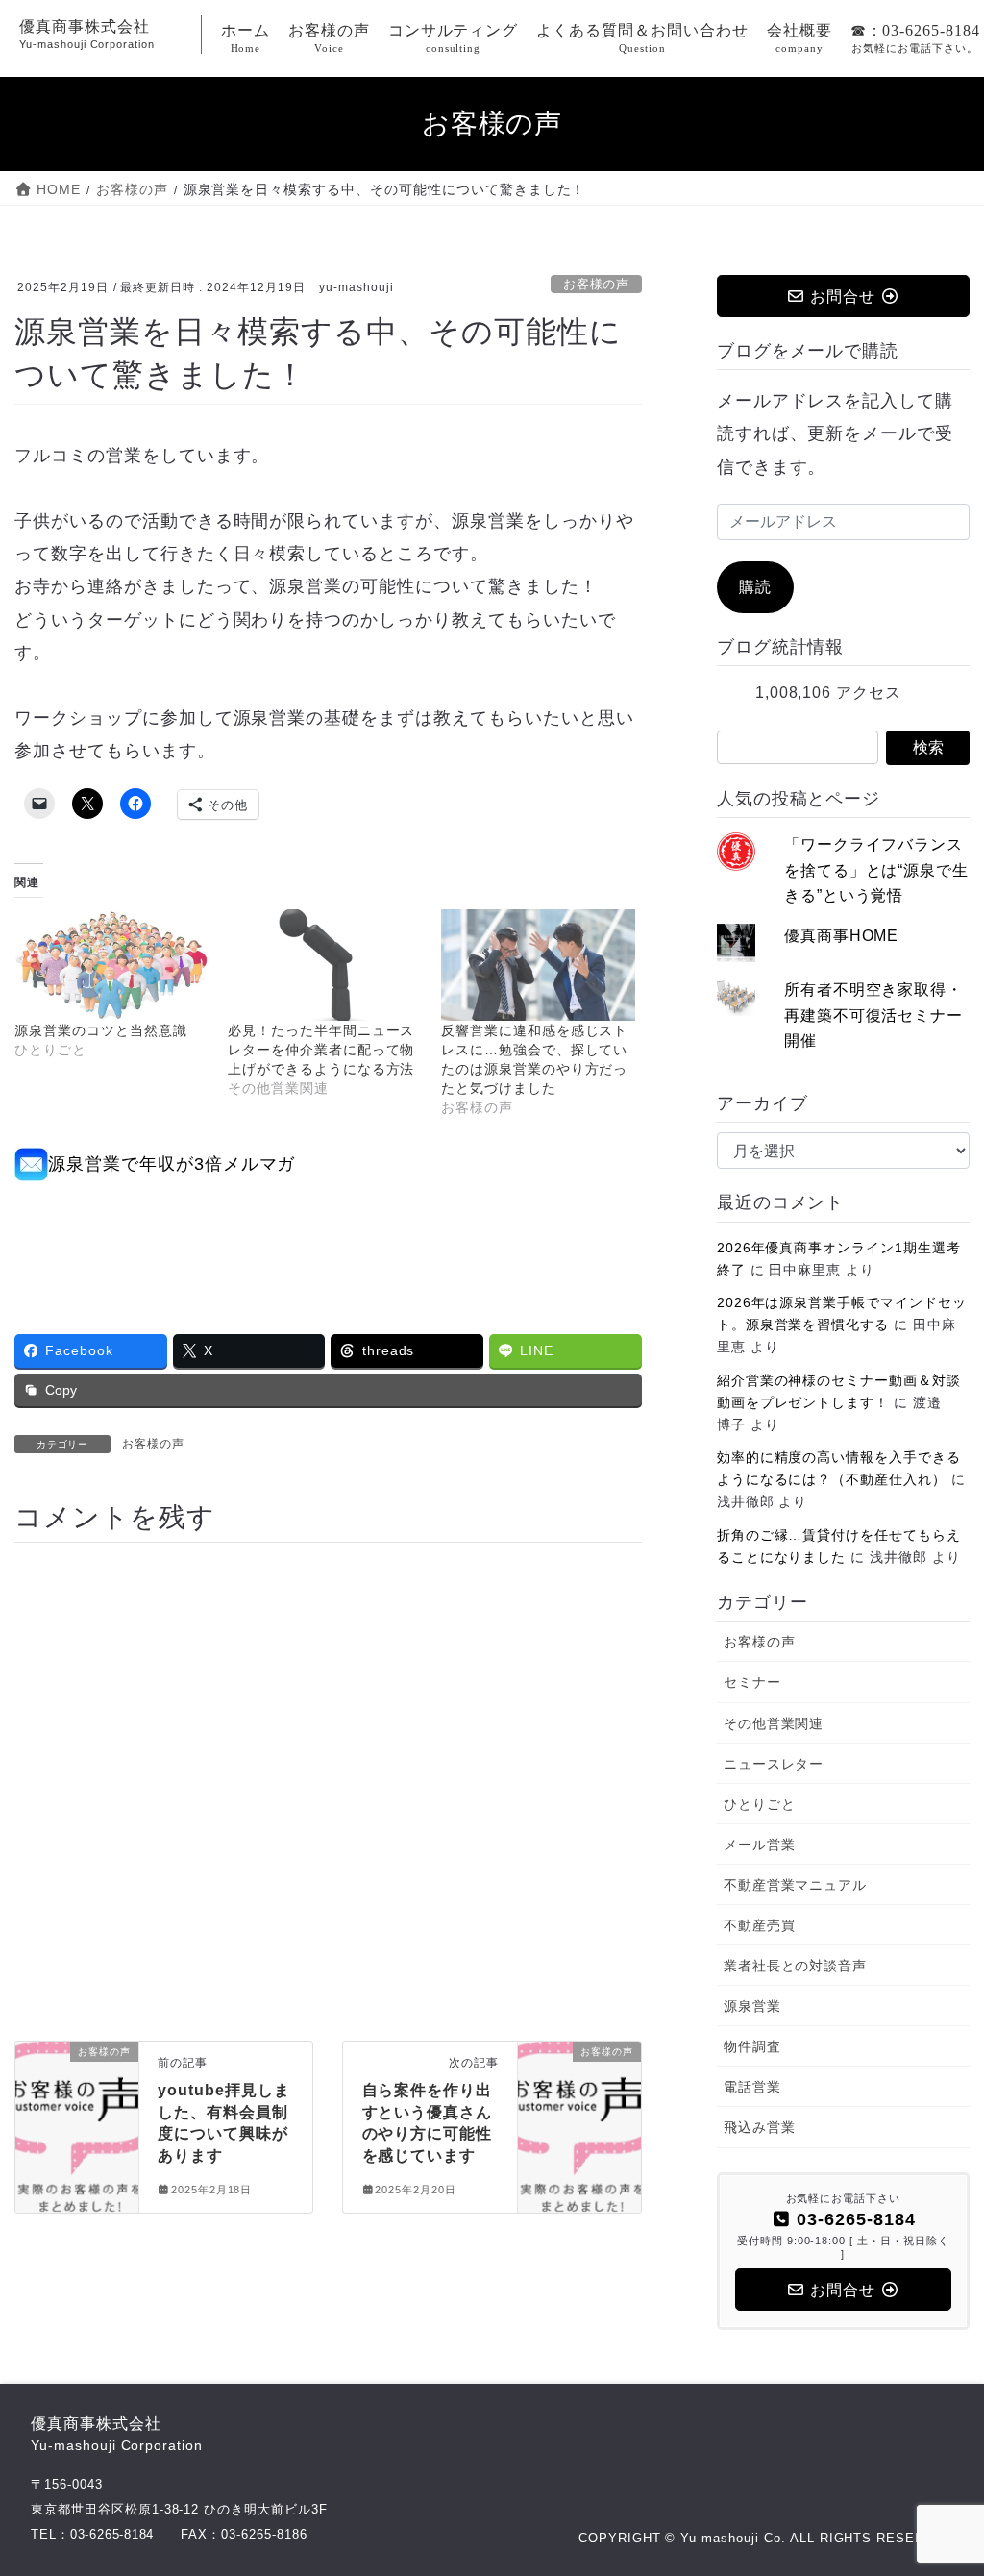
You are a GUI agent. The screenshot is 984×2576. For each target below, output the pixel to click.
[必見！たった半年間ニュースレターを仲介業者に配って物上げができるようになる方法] (325, 965)
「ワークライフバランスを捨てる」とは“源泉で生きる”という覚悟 (877, 870)
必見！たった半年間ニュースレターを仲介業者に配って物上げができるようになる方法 (321, 1050)
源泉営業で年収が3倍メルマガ (172, 1164)
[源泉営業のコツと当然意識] (111, 965)
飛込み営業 (760, 2127)
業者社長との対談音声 (796, 1966)
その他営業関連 (774, 1723)
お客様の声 (596, 284)
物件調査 (752, 2046)
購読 (755, 587)
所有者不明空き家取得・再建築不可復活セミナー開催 (874, 1015)
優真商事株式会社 (117, 2434)
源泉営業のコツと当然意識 (101, 1030)
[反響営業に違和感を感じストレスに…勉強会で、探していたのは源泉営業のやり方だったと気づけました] (538, 965)
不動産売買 (760, 1925)
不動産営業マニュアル (796, 1885)
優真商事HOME (842, 936)
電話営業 (752, 2087)
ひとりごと (760, 1804)
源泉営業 (752, 2006)
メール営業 (760, 1845)
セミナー (752, 1682)
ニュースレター (774, 1764)
